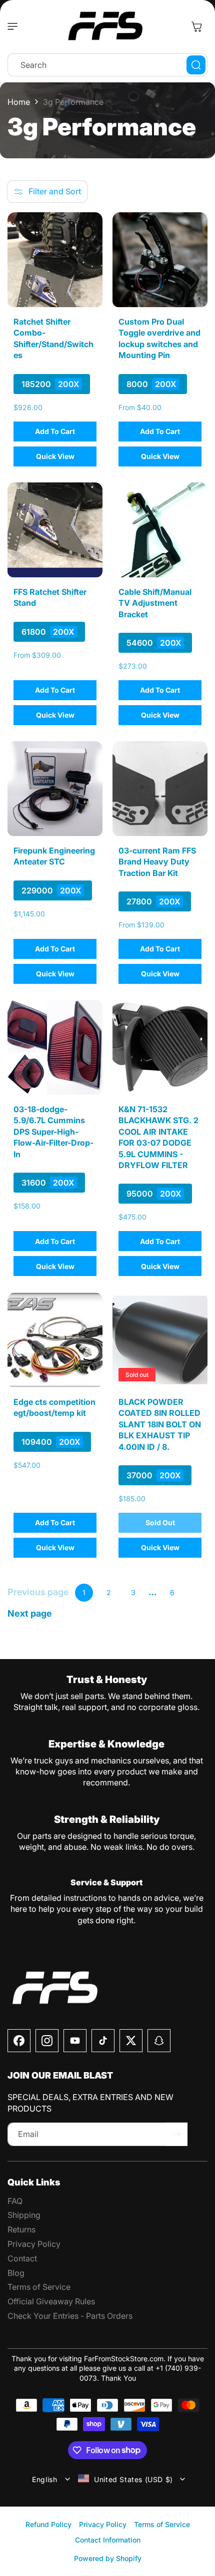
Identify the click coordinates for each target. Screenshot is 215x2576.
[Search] (196, 65)
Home (19, 102)
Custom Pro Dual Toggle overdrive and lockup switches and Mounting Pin (159, 338)
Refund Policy (48, 2524)
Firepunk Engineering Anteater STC (54, 856)
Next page (30, 1614)
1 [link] (84, 1592)
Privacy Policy (103, 2524)
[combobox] (107, 65)
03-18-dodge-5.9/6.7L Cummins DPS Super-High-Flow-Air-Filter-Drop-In (53, 1132)
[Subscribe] (176, 2134)
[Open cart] (196, 26)
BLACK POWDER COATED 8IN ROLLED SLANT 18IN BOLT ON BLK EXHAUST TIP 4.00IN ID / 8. (160, 1424)
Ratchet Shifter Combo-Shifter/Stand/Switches (53, 338)
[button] (15, 26)
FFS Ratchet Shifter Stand (50, 597)
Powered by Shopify (108, 2558)
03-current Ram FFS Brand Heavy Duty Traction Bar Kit (157, 862)
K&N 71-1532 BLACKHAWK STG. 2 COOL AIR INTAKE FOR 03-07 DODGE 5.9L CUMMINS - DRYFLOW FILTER (158, 1137)
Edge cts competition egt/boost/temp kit (54, 1407)
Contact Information (108, 2540)
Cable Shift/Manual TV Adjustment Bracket (155, 603)
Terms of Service (162, 2524)
